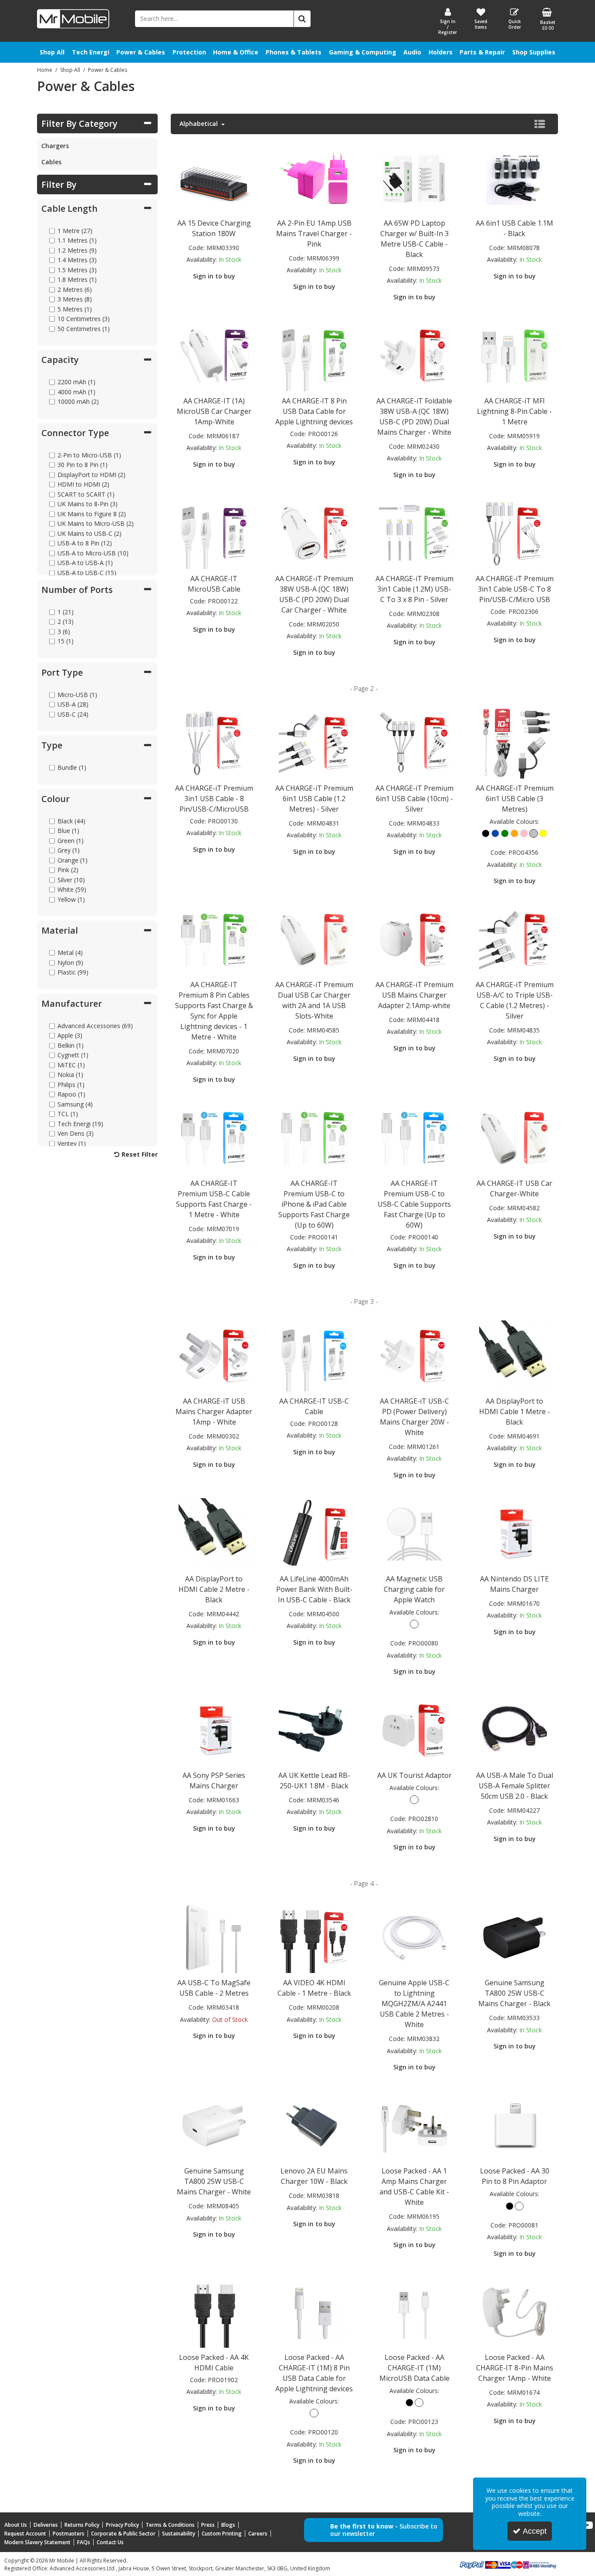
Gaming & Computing (363, 52)
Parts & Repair (482, 52)
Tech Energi (91, 52)
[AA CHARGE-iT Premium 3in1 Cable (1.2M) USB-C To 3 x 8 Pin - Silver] (414, 533)
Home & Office (236, 52)
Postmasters (69, 2534)
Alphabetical (199, 124)
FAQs (84, 2542)
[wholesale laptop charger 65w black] (414, 177)
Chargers (55, 146)
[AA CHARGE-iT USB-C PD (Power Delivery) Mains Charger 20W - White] (414, 1355)
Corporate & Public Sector (123, 2534)
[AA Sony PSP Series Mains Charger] (214, 1729)
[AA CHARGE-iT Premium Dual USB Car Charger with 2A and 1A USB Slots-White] (314, 939)
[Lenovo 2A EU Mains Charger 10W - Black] (314, 2125)
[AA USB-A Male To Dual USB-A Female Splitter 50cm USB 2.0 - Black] (514, 1729)
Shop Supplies (534, 52)
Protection (189, 52)
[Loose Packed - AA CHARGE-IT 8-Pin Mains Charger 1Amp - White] (514, 2311)
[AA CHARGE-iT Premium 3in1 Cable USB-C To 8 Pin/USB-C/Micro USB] (514, 533)
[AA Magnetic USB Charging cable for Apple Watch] (414, 1533)
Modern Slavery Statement (37, 2542)
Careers (258, 2534)
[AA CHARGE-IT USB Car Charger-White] (514, 1137)
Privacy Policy (122, 2525)
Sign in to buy (214, 276)
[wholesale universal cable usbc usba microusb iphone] (314, 742)
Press (208, 2525)
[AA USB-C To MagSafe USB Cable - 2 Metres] (214, 1937)
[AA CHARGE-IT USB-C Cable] (314, 1355)
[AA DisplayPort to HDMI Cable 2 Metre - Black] (214, 1533)
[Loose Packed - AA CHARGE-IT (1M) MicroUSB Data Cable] (414, 2311)
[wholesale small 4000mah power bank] (314, 1533)
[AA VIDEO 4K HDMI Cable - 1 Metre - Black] (314, 1937)
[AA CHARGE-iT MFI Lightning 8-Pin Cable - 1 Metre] (514, 355)
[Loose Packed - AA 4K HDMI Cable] (214, 2311)
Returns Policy (82, 2525)
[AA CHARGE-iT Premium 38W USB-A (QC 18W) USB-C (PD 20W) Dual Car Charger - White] (314, 533)
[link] (588, 2525)
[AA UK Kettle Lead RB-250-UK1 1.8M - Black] (314, 1729)
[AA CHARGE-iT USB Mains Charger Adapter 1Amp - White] (214, 1355)
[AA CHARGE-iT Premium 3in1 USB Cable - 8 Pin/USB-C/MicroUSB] (214, 742)
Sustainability (179, 2534)
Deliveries (46, 2525)
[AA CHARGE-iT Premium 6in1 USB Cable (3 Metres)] (514, 742)
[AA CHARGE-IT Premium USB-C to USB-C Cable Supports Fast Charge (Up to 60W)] (414, 1137)
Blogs (228, 2525)
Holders (441, 52)
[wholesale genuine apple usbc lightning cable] (414, 1937)
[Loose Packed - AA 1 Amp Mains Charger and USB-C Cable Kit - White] (414, 2125)
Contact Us (110, 2542)
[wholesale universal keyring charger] (414, 742)
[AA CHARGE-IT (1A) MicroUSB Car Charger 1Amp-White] (214, 355)
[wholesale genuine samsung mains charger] (214, 2125)
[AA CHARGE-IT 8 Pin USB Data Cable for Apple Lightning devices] (314, 355)
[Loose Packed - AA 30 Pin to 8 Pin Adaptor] (514, 2125)
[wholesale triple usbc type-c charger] (514, 939)
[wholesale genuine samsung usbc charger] (514, 1937)
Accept (535, 2531)
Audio (412, 52)
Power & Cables (141, 52)
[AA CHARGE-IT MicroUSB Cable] (214, 533)
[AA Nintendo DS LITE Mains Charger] (514, 1533)
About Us (16, 2525)
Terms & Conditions (170, 2525)
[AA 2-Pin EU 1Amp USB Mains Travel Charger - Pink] (314, 177)
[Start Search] (302, 19)
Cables (51, 162)
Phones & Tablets (294, 52)
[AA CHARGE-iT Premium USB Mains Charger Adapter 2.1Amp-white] (414, 939)
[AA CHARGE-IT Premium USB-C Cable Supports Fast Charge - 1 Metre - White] (214, 1137)
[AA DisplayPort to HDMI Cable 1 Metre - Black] (514, 1355)
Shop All (52, 52)
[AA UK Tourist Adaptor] (414, 1729)
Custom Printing (222, 2534)
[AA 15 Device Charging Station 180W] (214, 177)
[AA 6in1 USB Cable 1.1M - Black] (514, 177)
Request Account (25, 2534)
